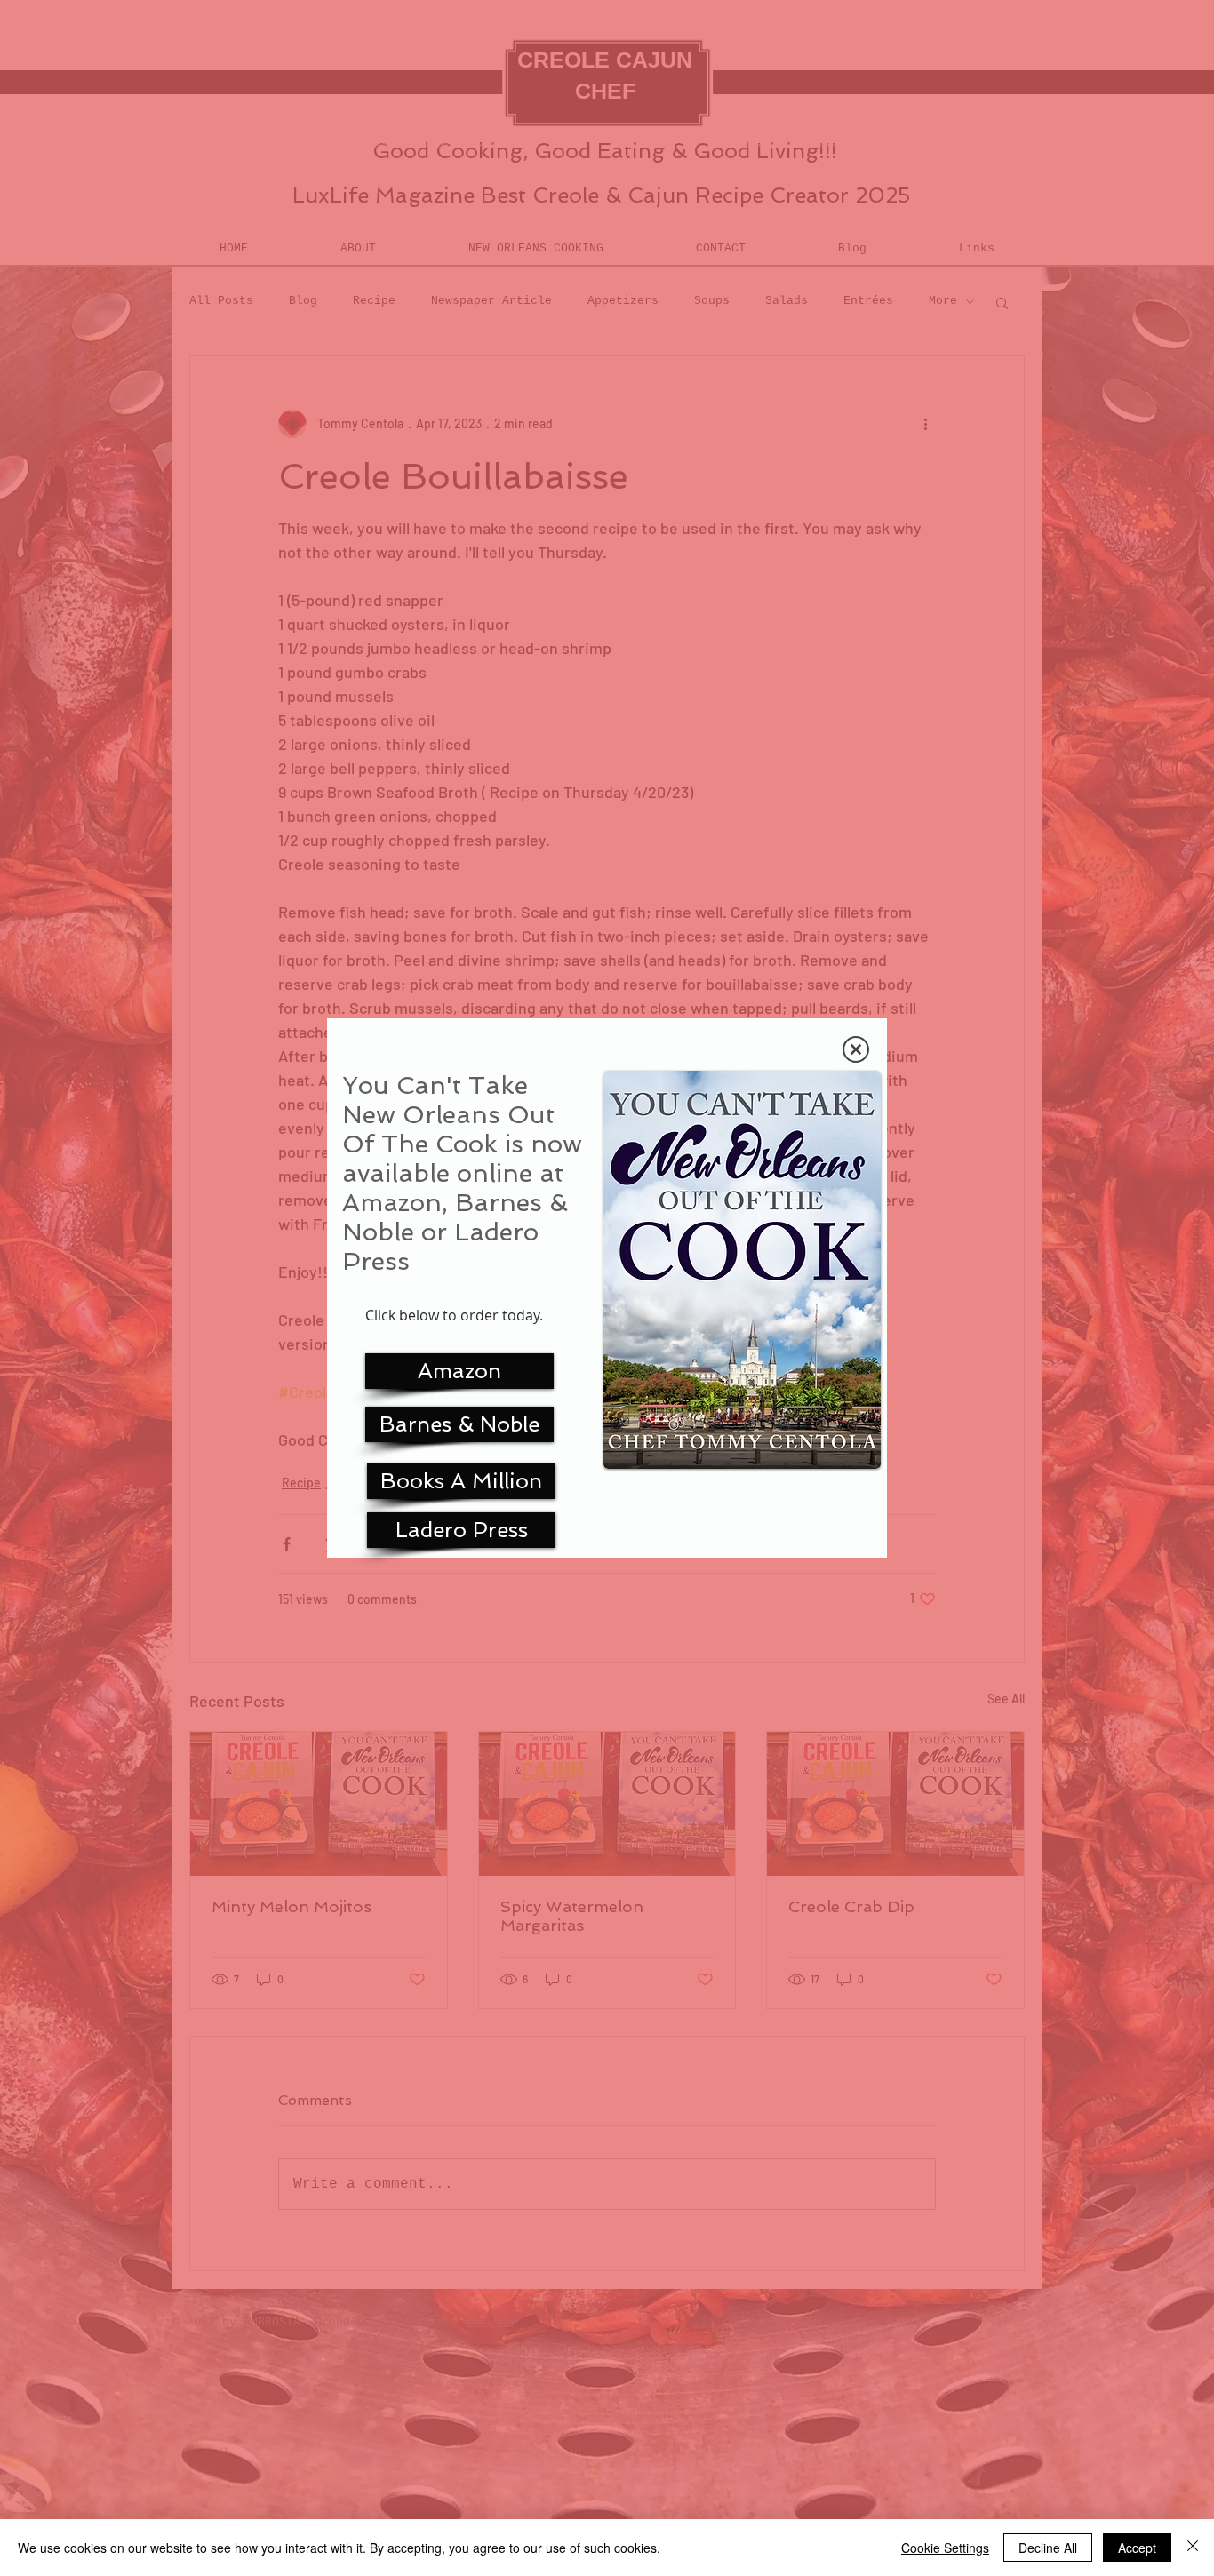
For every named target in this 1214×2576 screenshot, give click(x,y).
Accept (1137, 2548)
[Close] (1193, 2548)
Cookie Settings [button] (945, 2548)
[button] (856, 1049)
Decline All (1048, 2548)
